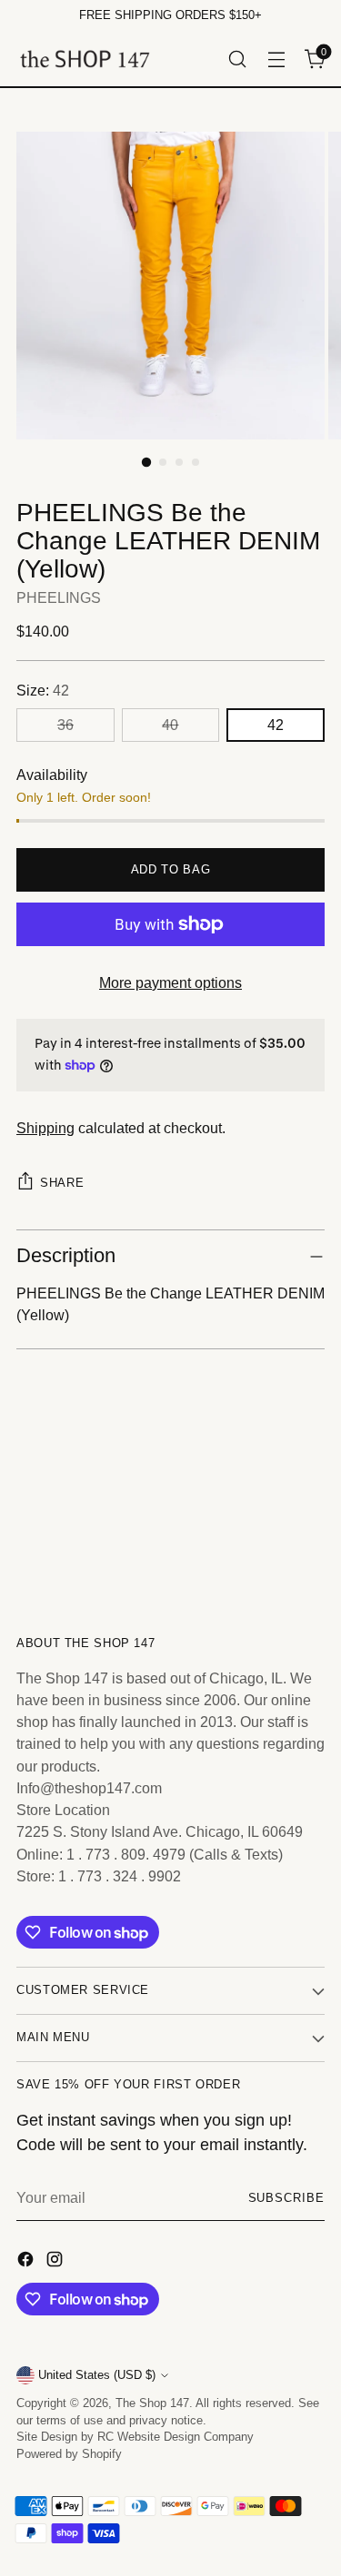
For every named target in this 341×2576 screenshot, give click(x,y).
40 (170, 725)
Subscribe (286, 2198)
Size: (43, 690)
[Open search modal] (237, 59)
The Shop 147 (152, 2403)
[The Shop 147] (85, 59)
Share (62, 1183)
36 (65, 725)
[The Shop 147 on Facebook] (27, 2262)
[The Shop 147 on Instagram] (56, 2262)
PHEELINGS (59, 597)
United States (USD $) (97, 2375)
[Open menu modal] (276, 59)
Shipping (45, 1128)
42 (276, 725)
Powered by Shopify (69, 2454)
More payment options (170, 982)
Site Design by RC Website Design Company (135, 2437)
